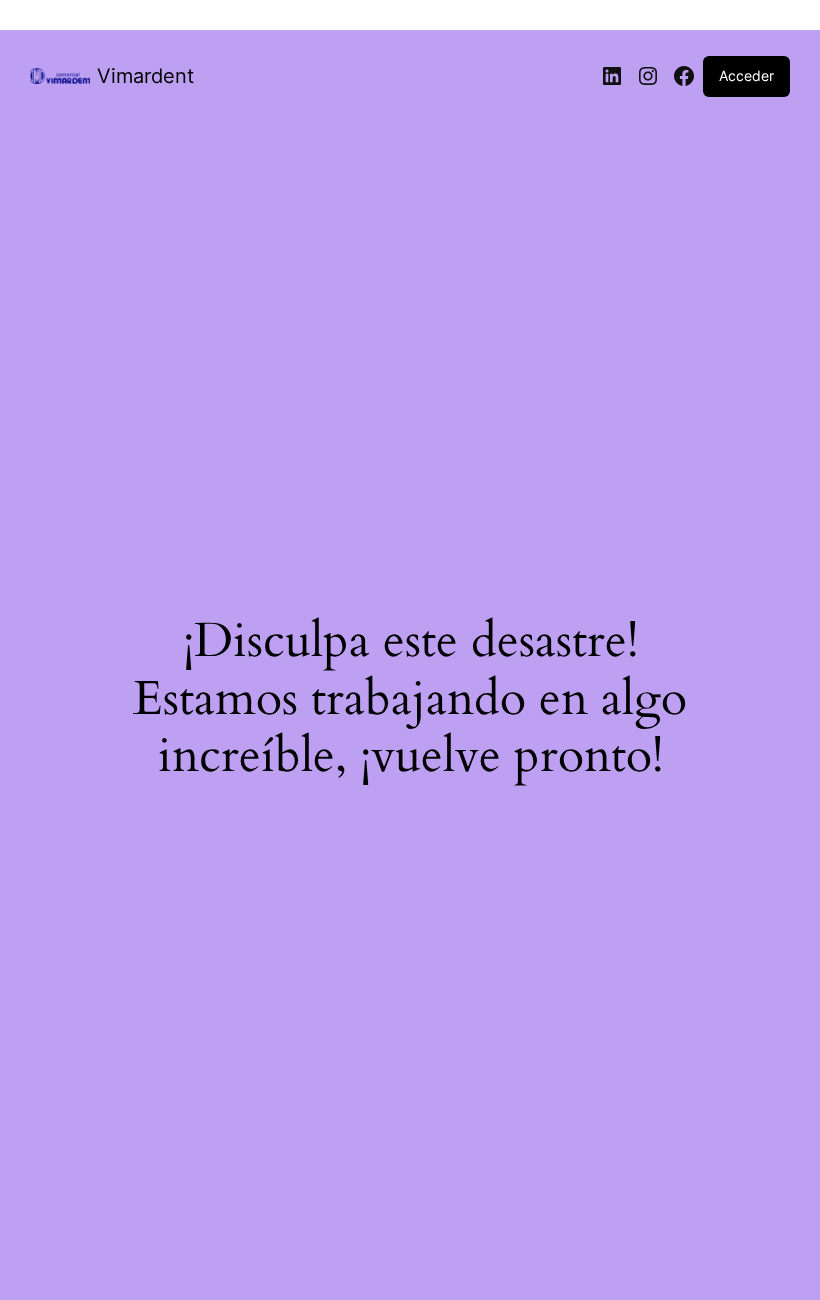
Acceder (746, 75)
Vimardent (145, 76)
